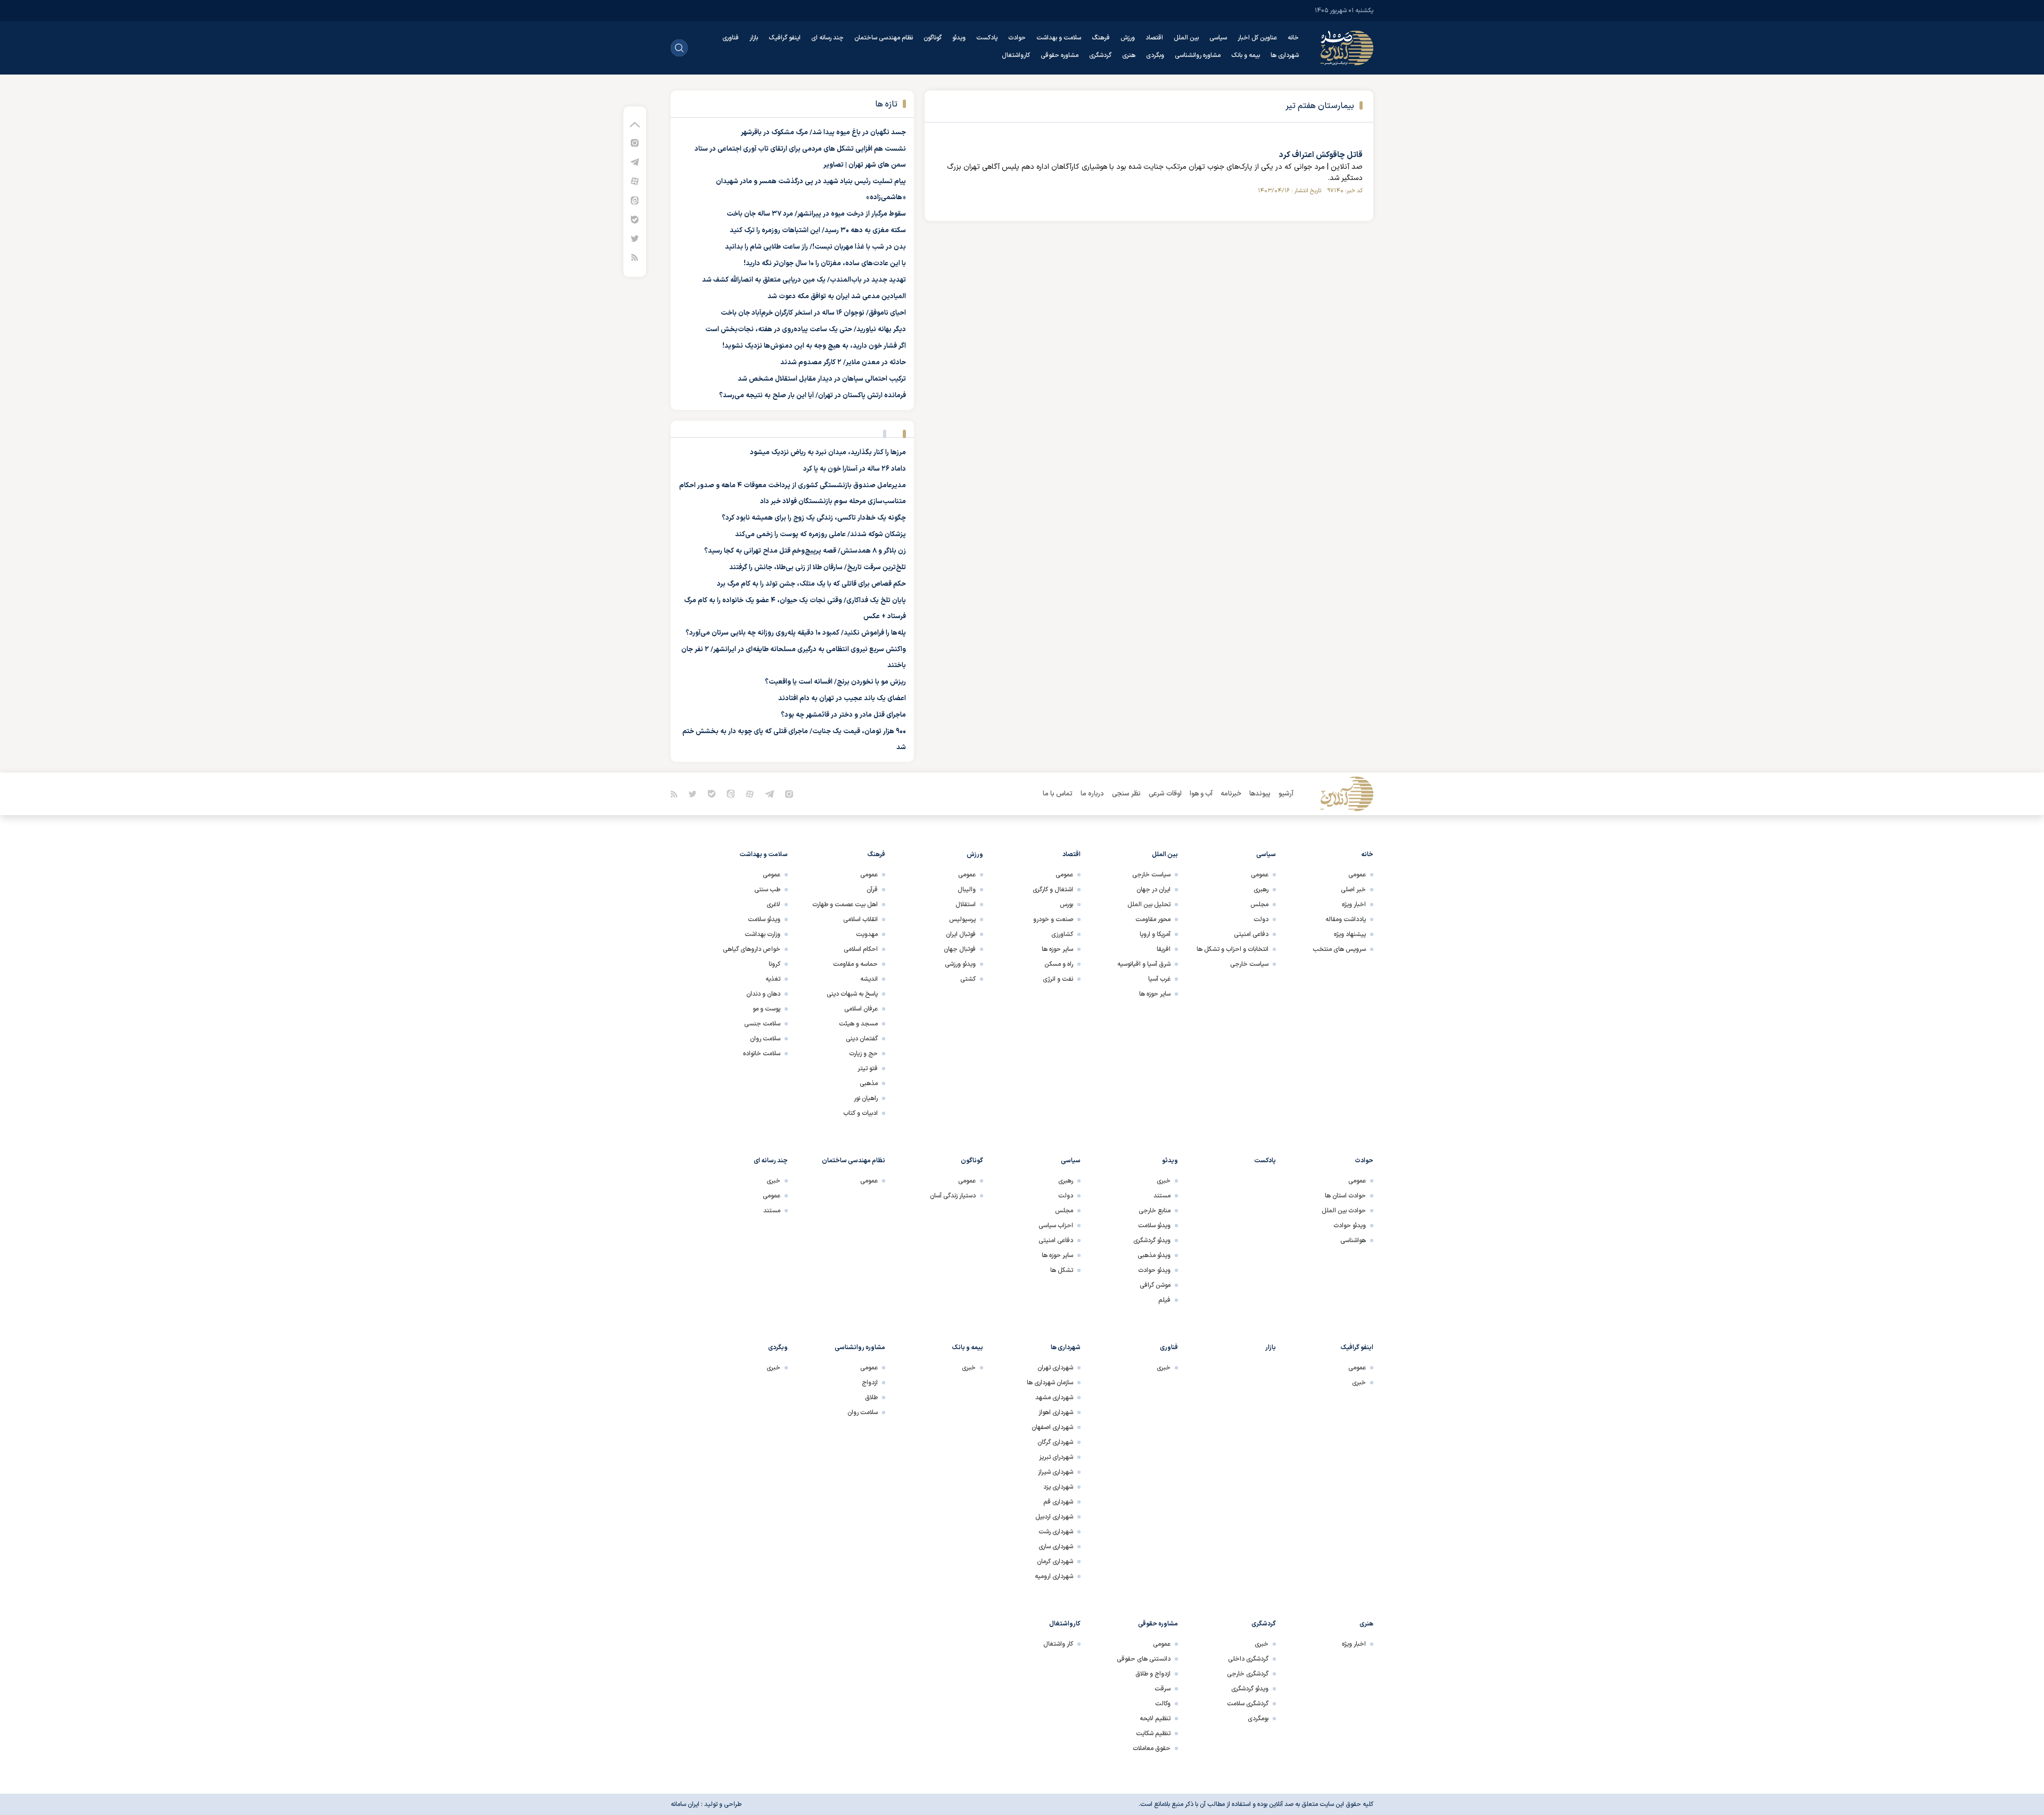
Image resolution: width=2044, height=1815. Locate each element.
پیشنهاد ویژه (1350, 934)
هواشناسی (1353, 1241)
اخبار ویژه (1354, 905)
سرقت (1163, 1689)
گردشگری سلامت (1248, 1704)
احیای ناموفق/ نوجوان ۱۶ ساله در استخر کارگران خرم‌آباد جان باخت (813, 313)
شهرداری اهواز (1056, 1412)
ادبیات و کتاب (860, 1113)
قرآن (872, 890)
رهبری (1261, 890)
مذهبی (869, 1083)
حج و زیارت (863, 1054)
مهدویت (867, 934)
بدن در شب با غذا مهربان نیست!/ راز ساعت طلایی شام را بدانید (815, 247)
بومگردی (1258, 1719)
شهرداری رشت (1056, 1532)
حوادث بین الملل (1344, 1211)
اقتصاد (1154, 38)
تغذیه (773, 979)
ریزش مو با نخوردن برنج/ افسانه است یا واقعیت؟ (835, 682)
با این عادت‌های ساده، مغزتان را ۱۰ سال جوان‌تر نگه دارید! (825, 264)
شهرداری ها (1285, 55)
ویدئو (959, 38)
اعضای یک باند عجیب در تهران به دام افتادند (842, 699)
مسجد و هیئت (858, 1024)
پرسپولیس (962, 919)
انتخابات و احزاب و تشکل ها (1233, 949)
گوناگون (933, 38)
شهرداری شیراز (1056, 1472)
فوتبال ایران (961, 934)
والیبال (967, 890)
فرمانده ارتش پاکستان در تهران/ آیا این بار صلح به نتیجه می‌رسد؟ (813, 396)
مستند (1162, 1196)
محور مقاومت (1153, 919)
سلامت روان (765, 1039)
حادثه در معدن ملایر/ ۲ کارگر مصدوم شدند (843, 363)
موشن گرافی (1155, 1285)
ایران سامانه (685, 1804)
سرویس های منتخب (1339, 949)
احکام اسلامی (861, 949)
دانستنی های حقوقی (1144, 1659)
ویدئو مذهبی (1154, 1255)
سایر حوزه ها (1155, 994)
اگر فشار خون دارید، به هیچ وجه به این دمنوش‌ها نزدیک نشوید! (814, 346)
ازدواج (870, 1383)
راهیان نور (866, 1098)
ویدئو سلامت (764, 919)
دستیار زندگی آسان (953, 1196)
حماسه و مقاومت (855, 964)
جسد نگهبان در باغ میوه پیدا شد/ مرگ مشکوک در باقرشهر (823, 133)
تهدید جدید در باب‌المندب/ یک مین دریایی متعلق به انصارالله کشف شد (804, 280)
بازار (754, 38)
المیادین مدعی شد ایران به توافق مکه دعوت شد (837, 297)
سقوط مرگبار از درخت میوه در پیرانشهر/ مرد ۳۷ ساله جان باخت (816, 214)
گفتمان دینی (862, 1039)
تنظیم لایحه (1155, 1719)
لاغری (773, 905)
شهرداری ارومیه (1054, 1576)
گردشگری (1100, 55)
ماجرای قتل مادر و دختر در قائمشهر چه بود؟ (843, 715)
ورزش (1128, 38)
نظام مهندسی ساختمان (884, 38)
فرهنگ (1101, 38)
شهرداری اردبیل (1054, 1517)
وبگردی (1155, 55)
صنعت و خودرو (1053, 919)
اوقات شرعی (1165, 794)
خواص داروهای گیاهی (752, 949)
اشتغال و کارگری (1053, 890)
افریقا (1164, 949)
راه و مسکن (1059, 964)
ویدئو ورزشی (960, 964)
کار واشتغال (1058, 1644)
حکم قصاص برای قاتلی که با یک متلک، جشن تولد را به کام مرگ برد (811, 584)
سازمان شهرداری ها (1050, 1383)
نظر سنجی (1126, 794)
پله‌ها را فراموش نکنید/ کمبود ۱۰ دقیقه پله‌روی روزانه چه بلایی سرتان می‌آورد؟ (796, 633)
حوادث (1017, 38)
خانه (1293, 38)
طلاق (871, 1398)
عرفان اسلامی (861, 1009)
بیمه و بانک (1246, 55)
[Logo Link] (1347, 48)
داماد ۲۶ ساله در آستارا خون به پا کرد (855, 469)
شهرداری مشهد (1054, 1398)
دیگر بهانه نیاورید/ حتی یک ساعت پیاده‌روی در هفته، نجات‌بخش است (806, 330)
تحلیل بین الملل (1149, 905)
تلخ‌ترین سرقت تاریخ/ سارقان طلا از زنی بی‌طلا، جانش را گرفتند (818, 568)
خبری (1164, 1181)
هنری (1129, 55)
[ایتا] (635, 200)
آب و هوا (1201, 794)
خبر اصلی (1353, 890)
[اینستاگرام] (635, 142)
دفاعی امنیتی (1251, 934)
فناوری (731, 38)
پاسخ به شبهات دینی (852, 994)
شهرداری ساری (1056, 1547)
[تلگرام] (635, 162)
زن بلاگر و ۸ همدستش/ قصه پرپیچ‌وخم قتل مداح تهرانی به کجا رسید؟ (805, 551)
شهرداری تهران (1055, 1368)
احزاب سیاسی (1056, 1226)
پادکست (987, 38)
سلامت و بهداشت (1059, 38)
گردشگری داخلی (1248, 1659)
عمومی (1357, 875)
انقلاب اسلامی (860, 919)
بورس (1066, 905)
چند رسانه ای (827, 38)
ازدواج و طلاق (1153, 1674)
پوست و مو (767, 1009)
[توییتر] (635, 238)
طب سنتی (767, 890)
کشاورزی (1062, 934)
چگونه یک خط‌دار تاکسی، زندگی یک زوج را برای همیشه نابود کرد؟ (814, 518)
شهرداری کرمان (1055, 1562)
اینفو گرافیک (785, 38)
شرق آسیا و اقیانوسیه (1144, 964)
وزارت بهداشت (763, 934)
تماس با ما (1058, 794)
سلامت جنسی (762, 1024)
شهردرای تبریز (1056, 1457)
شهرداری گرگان (1055, 1442)
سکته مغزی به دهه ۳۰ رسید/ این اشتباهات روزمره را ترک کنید (818, 231)
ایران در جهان (1153, 890)
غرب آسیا (1159, 979)
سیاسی (1218, 38)
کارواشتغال (1016, 55)
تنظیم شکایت (1153, 1734)
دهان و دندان (763, 994)
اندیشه (869, 979)
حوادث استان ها (1345, 1196)
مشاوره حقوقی (1060, 55)
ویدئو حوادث (1350, 1226)
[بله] (635, 219)
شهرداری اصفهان (1052, 1427)
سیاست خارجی (1249, 964)
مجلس (1259, 905)
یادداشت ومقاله (1346, 919)
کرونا (774, 964)
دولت (1261, 919)
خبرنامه (1231, 794)
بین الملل (1186, 38)
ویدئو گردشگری (1152, 1241)
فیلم (1164, 1300)
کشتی (968, 979)
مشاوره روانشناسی (1198, 55)
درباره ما (1092, 794)
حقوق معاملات (1152, 1748)
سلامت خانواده (762, 1054)
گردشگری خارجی (1248, 1674)
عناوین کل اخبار (1257, 38)
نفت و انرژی (1058, 979)
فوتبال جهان (960, 949)
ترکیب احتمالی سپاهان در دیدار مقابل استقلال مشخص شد (822, 379)
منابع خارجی (1155, 1211)
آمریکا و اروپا (1155, 934)
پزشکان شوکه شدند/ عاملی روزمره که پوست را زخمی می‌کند (821, 535)
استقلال (966, 905)
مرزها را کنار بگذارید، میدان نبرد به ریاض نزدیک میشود (828, 453)
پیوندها (1260, 794)
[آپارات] (635, 181)
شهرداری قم (1058, 1502)
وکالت (1163, 1704)
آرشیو (1286, 794)
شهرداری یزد (1058, 1487)
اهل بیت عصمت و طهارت (845, 905)
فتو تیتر (868, 1069)
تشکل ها (1062, 1270)
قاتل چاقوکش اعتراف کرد (1321, 155)
